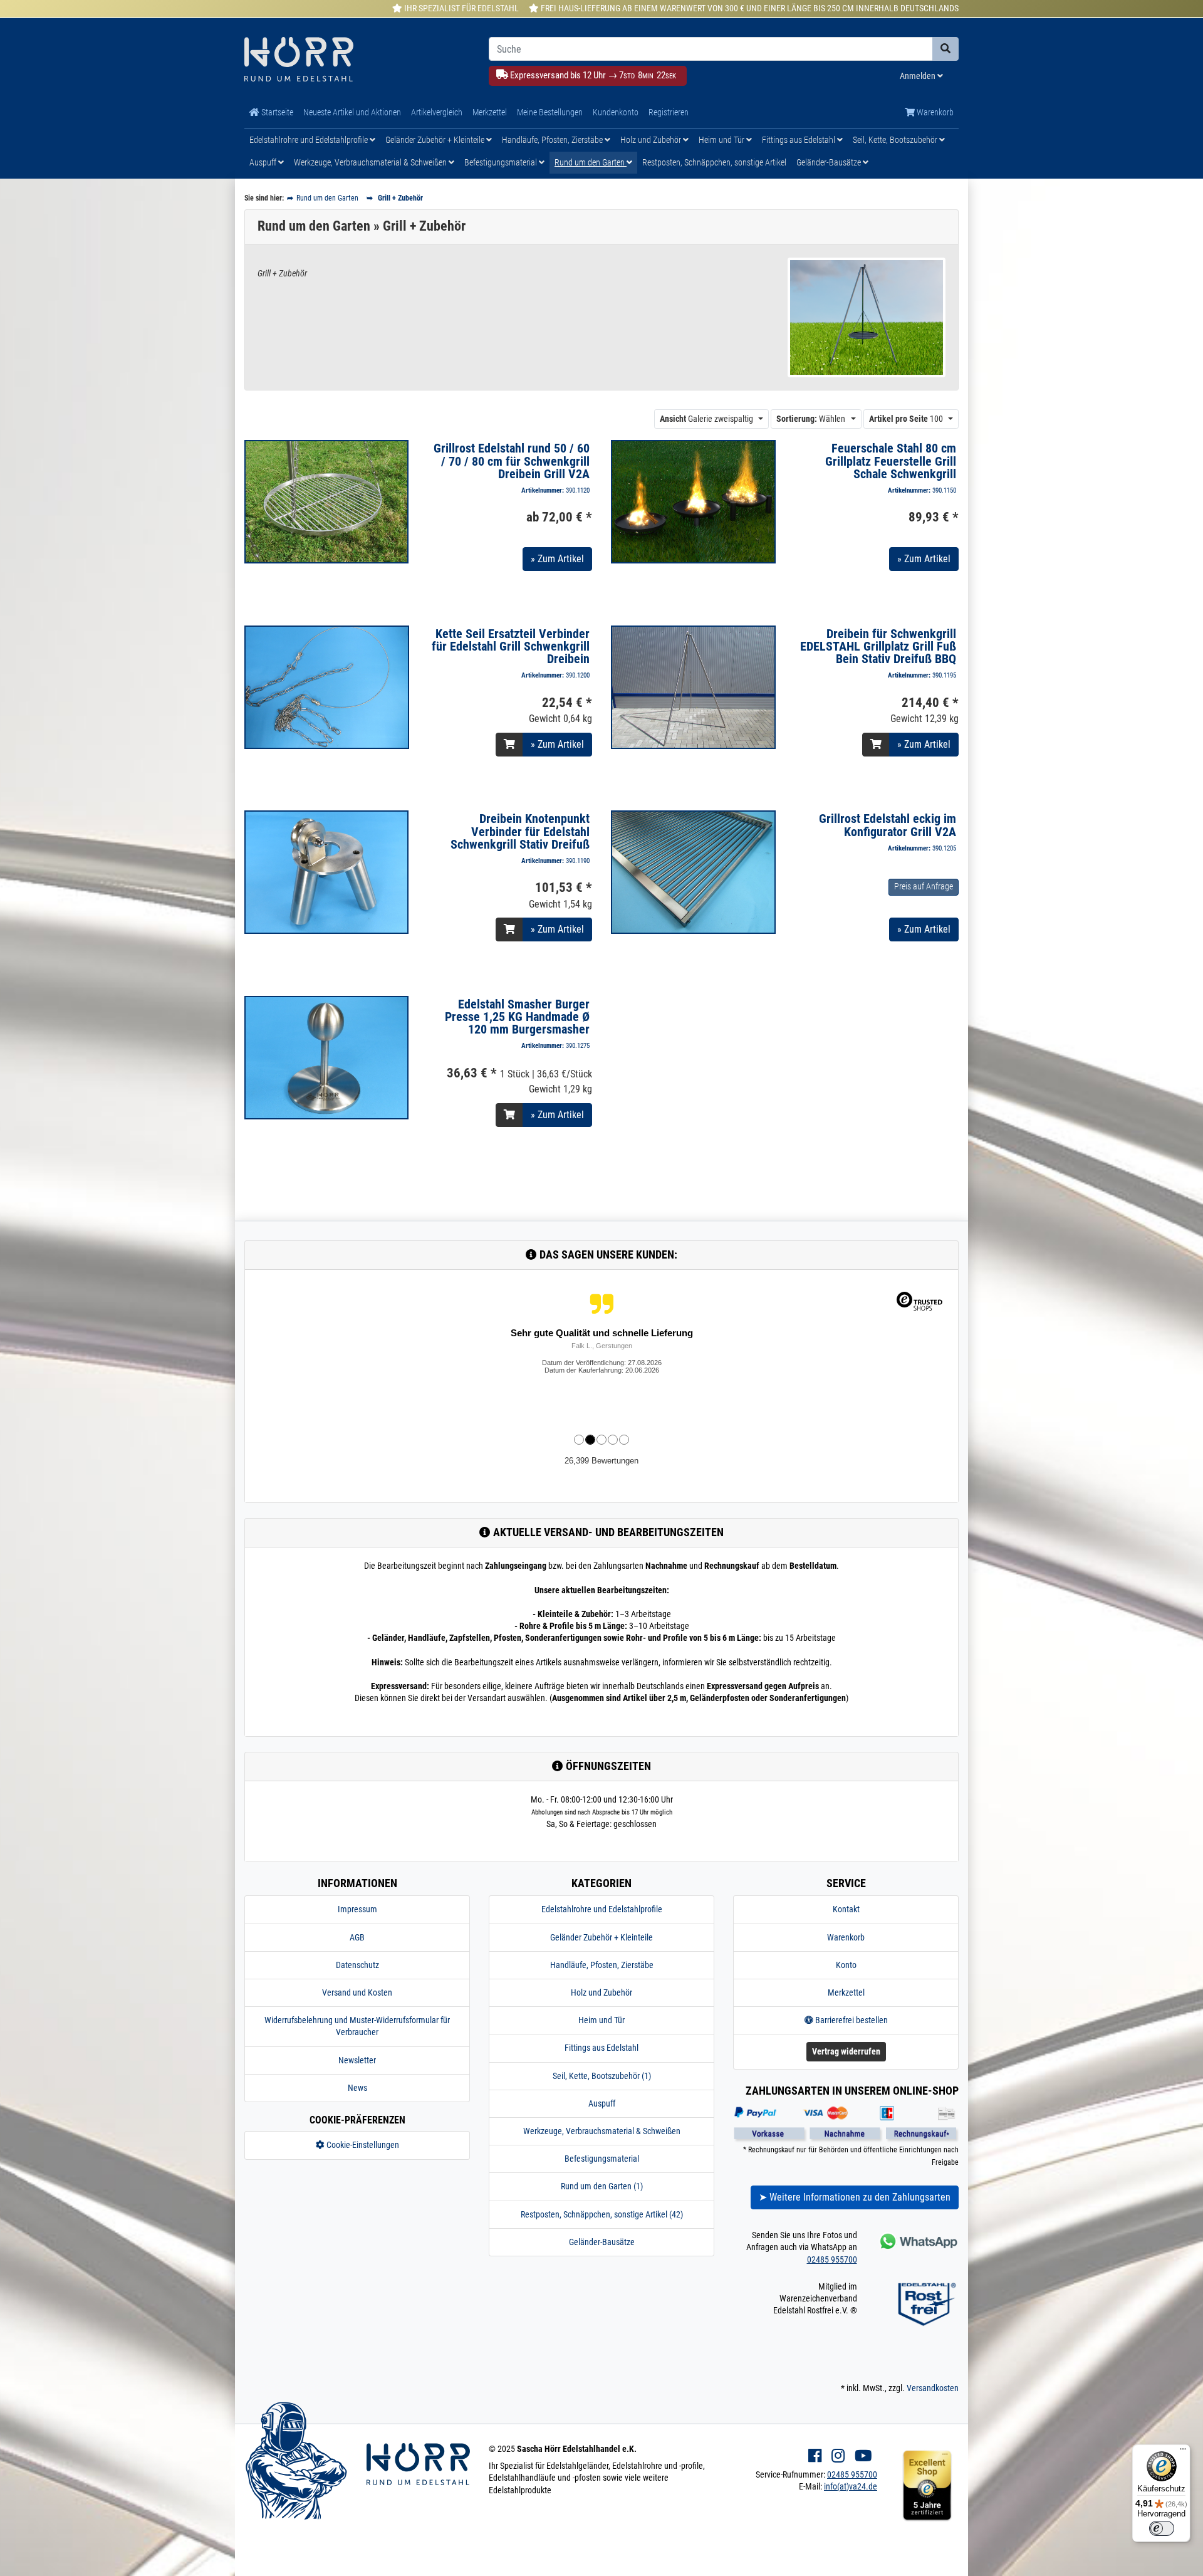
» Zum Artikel (557, 559)
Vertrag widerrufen (846, 2051)
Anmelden (919, 76)
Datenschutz (357, 1965)
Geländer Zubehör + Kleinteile (436, 140)
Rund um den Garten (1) (602, 2186)
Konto (846, 1965)
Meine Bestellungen (550, 112)
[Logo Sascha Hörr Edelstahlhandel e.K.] (357, 60)
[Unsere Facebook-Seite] (815, 2456)
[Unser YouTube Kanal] (863, 2456)
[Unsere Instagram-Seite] (838, 2456)
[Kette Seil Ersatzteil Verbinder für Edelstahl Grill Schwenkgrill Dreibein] (327, 686)
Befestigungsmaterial (502, 162)
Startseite (276, 112)
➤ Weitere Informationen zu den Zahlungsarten (855, 2197)
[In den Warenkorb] (509, 745)
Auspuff (264, 162)
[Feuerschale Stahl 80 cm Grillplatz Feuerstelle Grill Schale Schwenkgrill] (693, 501)
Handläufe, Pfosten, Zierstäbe (553, 140)
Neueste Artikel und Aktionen (352, 112)
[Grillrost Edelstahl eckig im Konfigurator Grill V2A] (693, 872)
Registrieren (669, 112)
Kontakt (846, 1909)
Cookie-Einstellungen (362, 2145)
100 (906, 419)
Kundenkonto (616, 112)
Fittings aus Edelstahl (799, 140)
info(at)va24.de (851, 2486)
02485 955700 (832, 2259)
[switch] (1162, 2528)
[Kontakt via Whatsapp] (918, 2241)
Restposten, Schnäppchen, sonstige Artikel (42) (602, 2214)
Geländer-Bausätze (830, 162)
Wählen (811, 419)
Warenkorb (934, 112)
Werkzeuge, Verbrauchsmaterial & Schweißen (371, 162)
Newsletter (357, 2060)
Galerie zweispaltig (706, 419)
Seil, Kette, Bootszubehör (896, 140)
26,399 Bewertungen (601, 1461)
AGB (357, 1937)
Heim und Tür (722, 140)
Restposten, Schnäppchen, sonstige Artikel (714, 162)
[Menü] (1183, 2452)
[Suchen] (945, 49)
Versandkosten (933, 2388)
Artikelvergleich (437, 112)
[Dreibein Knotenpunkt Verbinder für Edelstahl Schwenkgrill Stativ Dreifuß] (326, 871)
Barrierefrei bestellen (851, 2020)
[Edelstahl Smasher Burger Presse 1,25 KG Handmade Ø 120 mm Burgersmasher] (326, 1057)
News (357, 2088)
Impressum (357, 1909)
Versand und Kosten (357, 1992)
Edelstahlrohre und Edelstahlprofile (310, 140)
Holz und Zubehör (652, 140)
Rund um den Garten (591, 162)
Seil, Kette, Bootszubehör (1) (602, 2076)
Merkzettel (490, 112)
